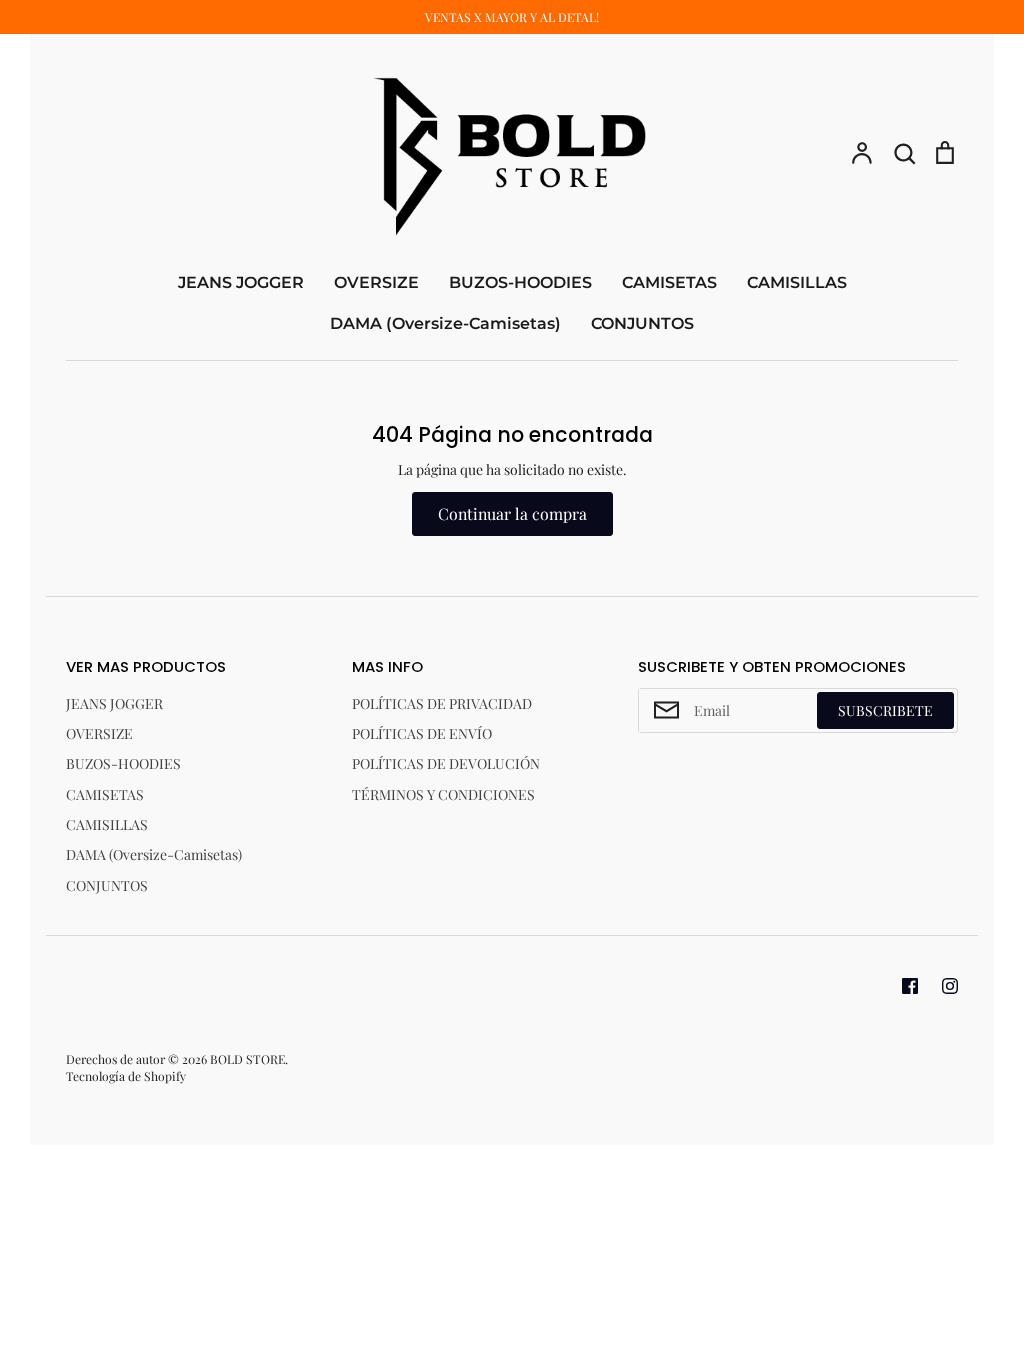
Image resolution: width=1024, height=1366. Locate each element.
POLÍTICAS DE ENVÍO (422, 733)
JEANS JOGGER (241, 282)
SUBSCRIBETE (885, 710)
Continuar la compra (512, 513)
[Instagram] (950, 986)
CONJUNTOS (642, 323)
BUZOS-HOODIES (520, 282)
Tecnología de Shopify (126, 1076)
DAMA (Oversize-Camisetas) (445, 323)
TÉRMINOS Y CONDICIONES (443, 794)
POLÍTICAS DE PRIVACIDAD (442, 703)
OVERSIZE (376, 282)
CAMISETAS (669, 282)
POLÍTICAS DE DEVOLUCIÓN (446, 763)
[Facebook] (910, 986)
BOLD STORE (247, 1059)
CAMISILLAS (797, 282)
